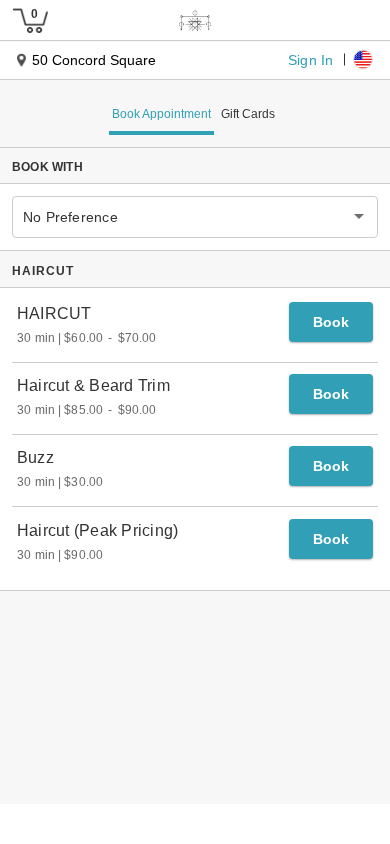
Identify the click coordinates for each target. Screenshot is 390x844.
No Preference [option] (70, 217)
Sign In (310, 59)
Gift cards (248, 114)
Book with (47, 167)
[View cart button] (30, 20)
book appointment (161, 114)
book (331, 322)
